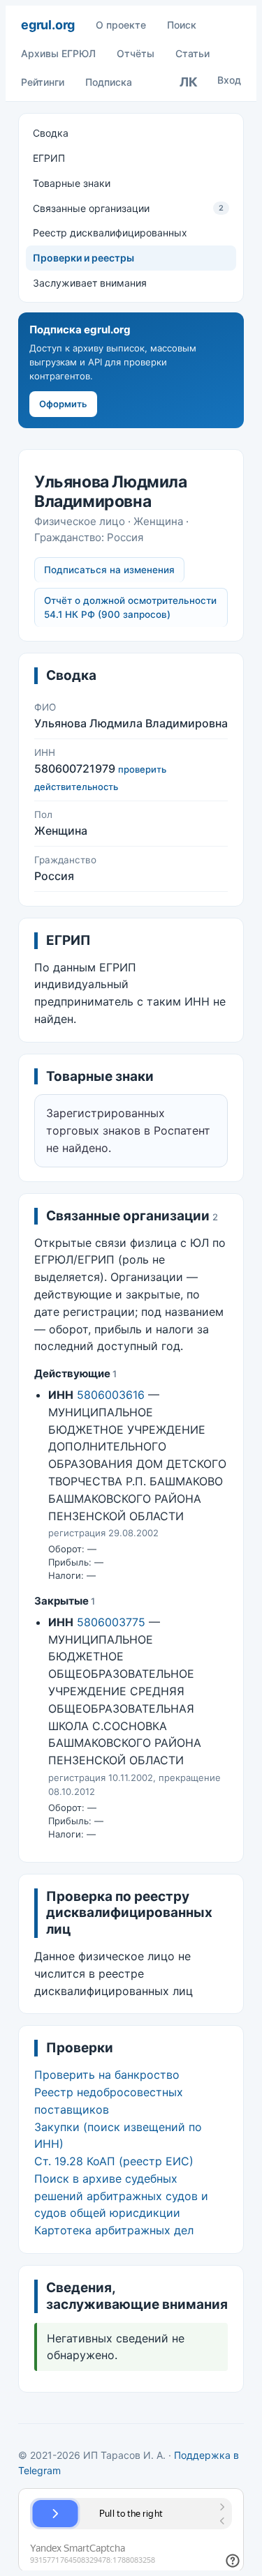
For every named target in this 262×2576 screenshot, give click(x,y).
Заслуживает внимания (90, 283)
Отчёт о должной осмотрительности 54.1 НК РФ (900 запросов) (130, 608)
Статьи (192, 53)
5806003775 (111, 1622)
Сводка (51, 133)
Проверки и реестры (83, 258)
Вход (229, 80)
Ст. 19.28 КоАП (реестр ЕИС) (114, 2161)
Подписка (109, 82)
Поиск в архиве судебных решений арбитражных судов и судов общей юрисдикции (121, 2196)
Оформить (63, 404)
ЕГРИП (49, 158)
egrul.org (48, 25)
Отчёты (136, 53)
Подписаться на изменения (109, 570)
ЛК (189, 82)
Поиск (182, 25)
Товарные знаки (72, 183)
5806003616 (111, 1395)
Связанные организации (128, 208)
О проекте (121, 25)
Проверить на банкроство (107, 2075)
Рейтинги (43, 82)
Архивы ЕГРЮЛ (58, 53)
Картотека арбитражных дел (114, 2230)
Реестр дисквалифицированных (110, 233)
